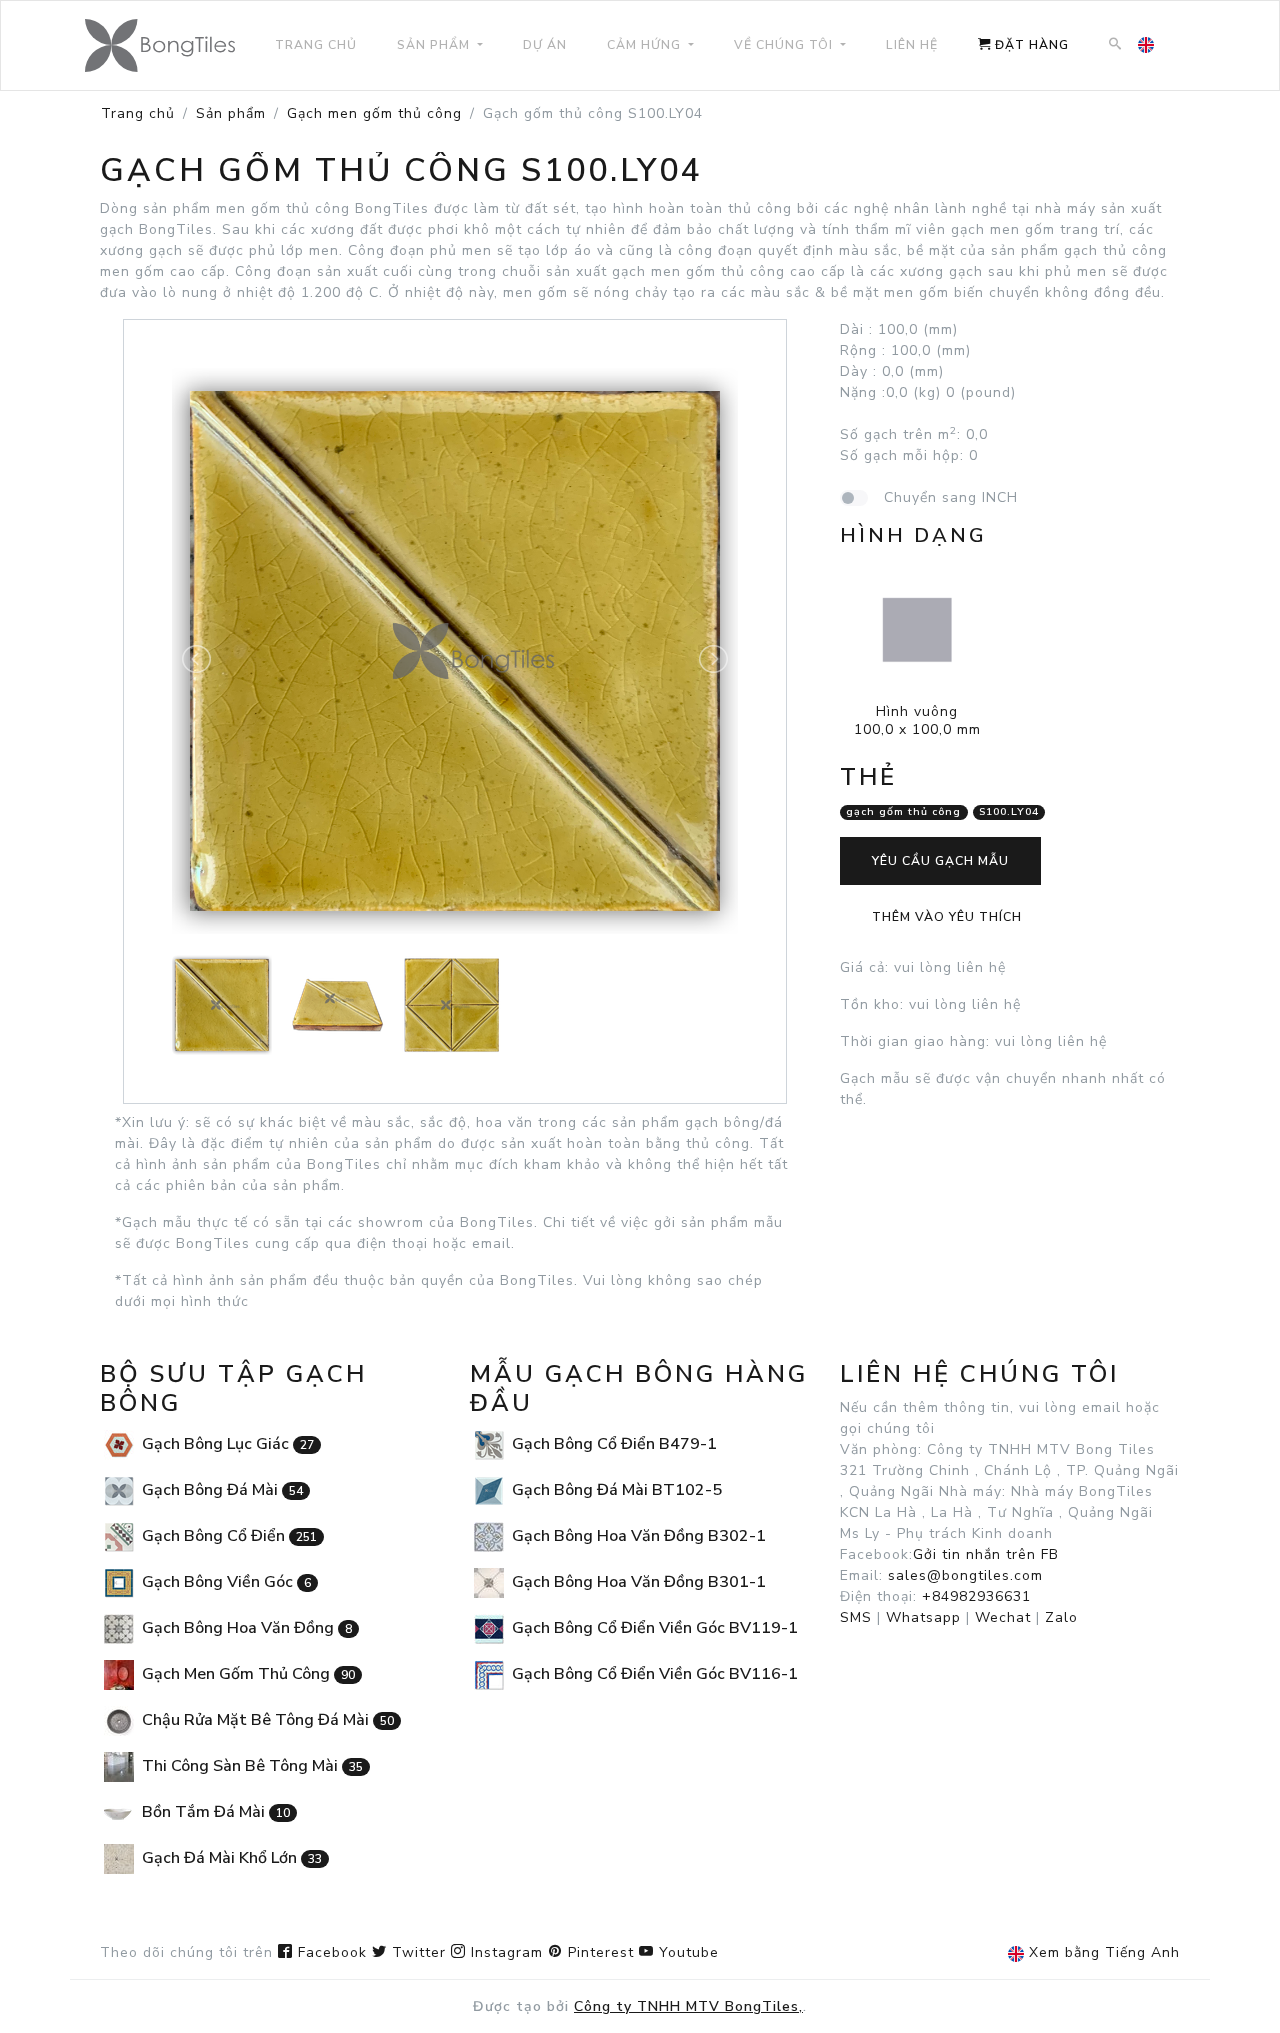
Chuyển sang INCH (951, 497)
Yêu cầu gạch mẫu (940, 861)
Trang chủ (138, 113)
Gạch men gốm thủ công (374, 113)
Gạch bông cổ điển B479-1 (612, 1444)
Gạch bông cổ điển (227, 1536)
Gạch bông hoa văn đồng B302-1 (637, 1536)
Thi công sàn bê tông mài (250, 1766)
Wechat (1003, 1617)
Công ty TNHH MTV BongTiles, (688, 2006)
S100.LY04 (1009, 812)
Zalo (1061, 1617)
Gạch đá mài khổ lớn (230, 1858)
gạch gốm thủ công (903, 812)
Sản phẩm (231, 113)
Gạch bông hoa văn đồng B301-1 (637, 1582)
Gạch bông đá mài (220, 1490)
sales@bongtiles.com (965, 1575)
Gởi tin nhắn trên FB (986, 1554)
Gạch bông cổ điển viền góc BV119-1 (653, 1628)
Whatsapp (923, 1617)
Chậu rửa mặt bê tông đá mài (266, 1720)
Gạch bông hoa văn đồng (245, 1628)
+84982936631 (976, 1596)
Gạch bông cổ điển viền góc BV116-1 (653, 1674)
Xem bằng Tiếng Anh (1102, 1952)
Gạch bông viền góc (224, 1582)
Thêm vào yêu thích (947, 917)
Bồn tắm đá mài (214, 1812)
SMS (856, 1617)
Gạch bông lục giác (226, 1444)
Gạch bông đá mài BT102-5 (615, 1490)
